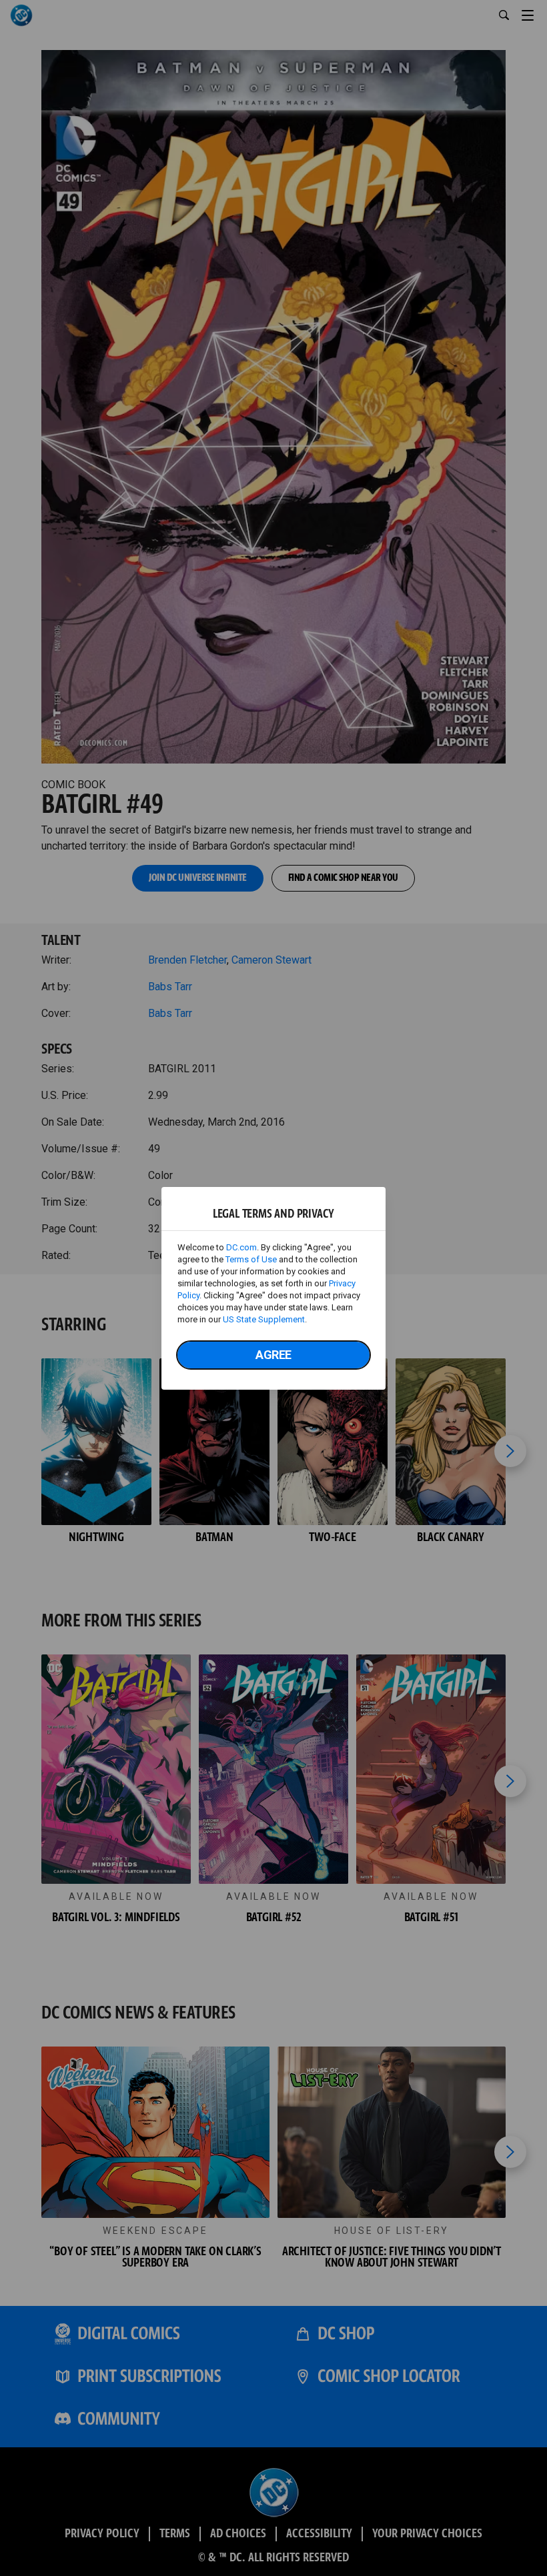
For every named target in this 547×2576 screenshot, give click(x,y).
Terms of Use (251, 1259)
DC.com (241, 1247)
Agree (273, 1355)
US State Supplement (264, 1319)
